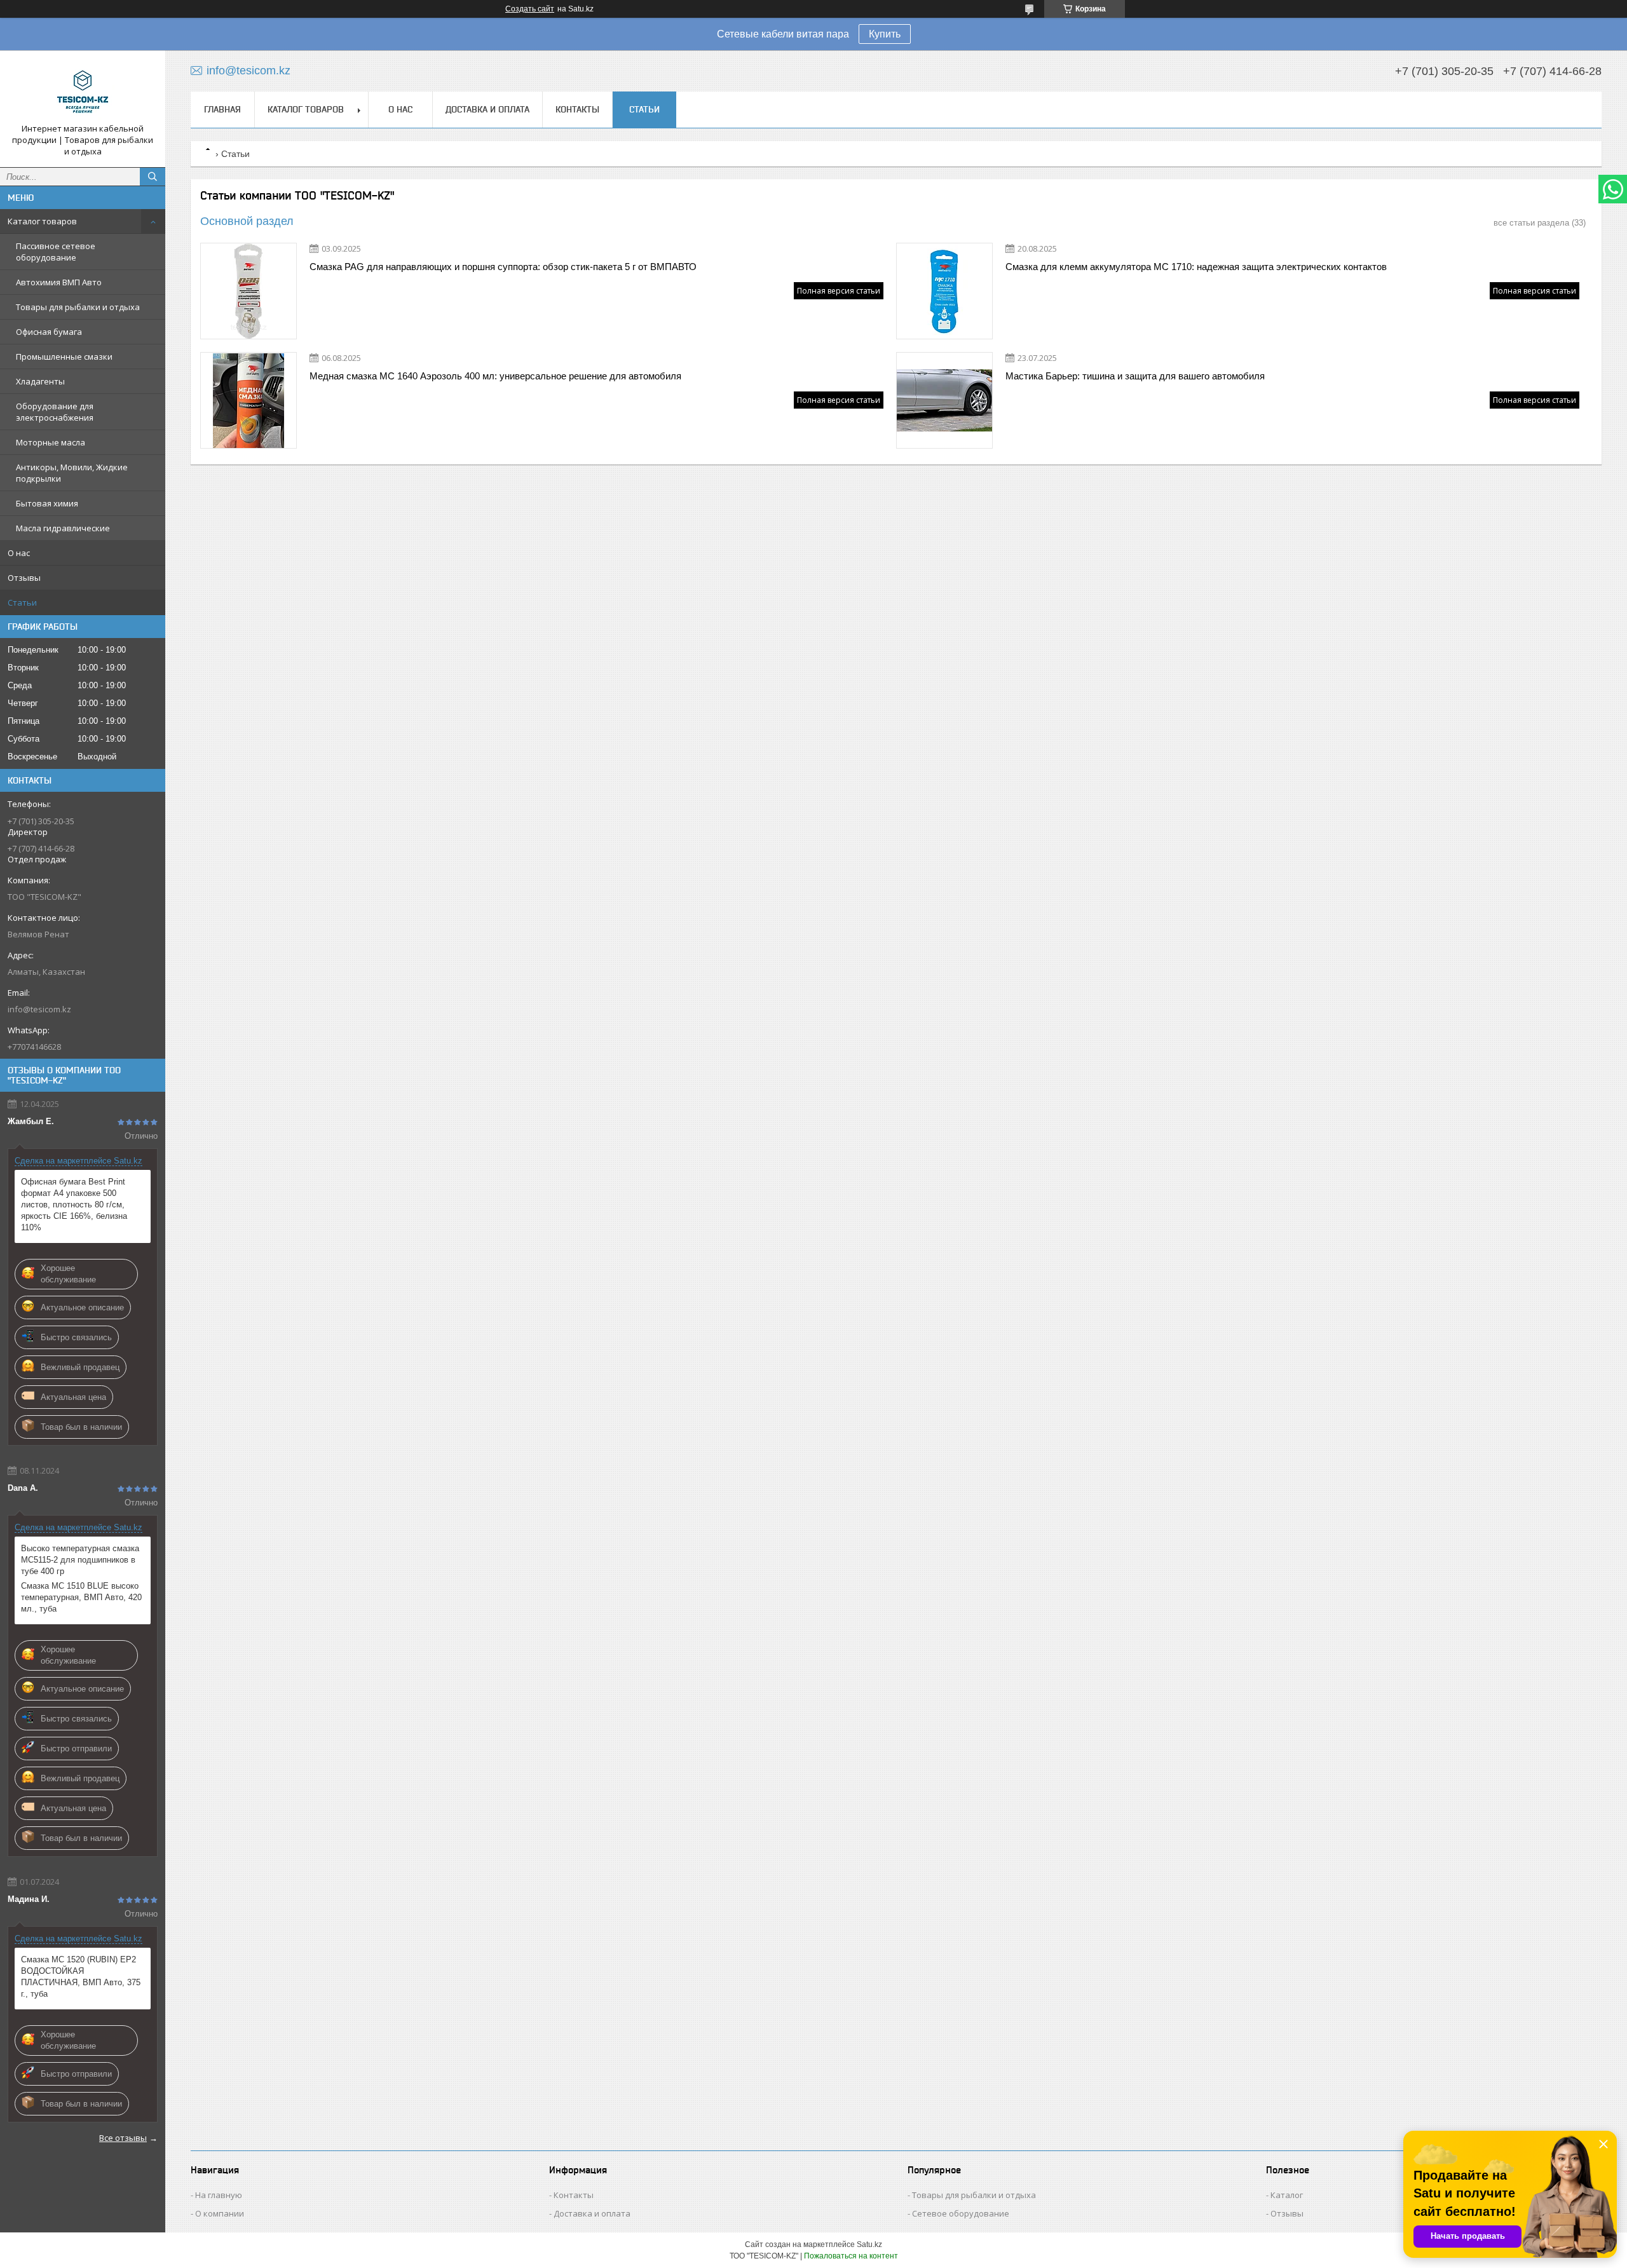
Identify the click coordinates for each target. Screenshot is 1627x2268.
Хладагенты (40, 381)
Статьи (22, 602)
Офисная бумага (49, 332)
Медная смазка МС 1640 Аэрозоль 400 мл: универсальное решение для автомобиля (495, 376)
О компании (220, 2213)
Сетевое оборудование (961, 2213)
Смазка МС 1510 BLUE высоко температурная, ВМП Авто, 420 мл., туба (81, 1597)
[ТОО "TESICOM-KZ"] (83, 92)
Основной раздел (247, 221)
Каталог (1287, 2195)
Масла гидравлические (63, 528)
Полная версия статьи (839, 291)
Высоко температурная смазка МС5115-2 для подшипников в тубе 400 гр (80, 1560)
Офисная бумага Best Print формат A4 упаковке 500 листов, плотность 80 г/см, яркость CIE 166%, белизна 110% (74, 1205)
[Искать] (153, 177)
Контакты (577, 109)
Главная (222, 109)
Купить (885, 34)
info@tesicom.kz (39, 1009)
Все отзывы (123, 2138)
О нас (19, 553)
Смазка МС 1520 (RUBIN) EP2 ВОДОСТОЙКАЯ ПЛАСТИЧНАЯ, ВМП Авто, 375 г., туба (81, 1977)
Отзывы (24, 578)
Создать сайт (530, 9)
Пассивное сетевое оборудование (56, 252)
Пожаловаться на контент (851, 2256)
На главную (219, 2195)
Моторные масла (51, 442)
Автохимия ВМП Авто (59, 282)
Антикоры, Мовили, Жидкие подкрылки (72, 473)
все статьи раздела (1531, 223)
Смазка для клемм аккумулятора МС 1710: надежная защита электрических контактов (1196, 267)
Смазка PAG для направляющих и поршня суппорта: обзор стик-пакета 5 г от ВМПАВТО (503, 267)
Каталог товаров (42, 221)
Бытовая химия (47, 503)
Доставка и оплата (487, 109)
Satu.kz (869, 2244)
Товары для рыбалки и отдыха (78, 307)
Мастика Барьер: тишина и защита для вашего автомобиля (1135, 376)
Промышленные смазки (64, 356)
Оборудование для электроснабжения (55, 412)
